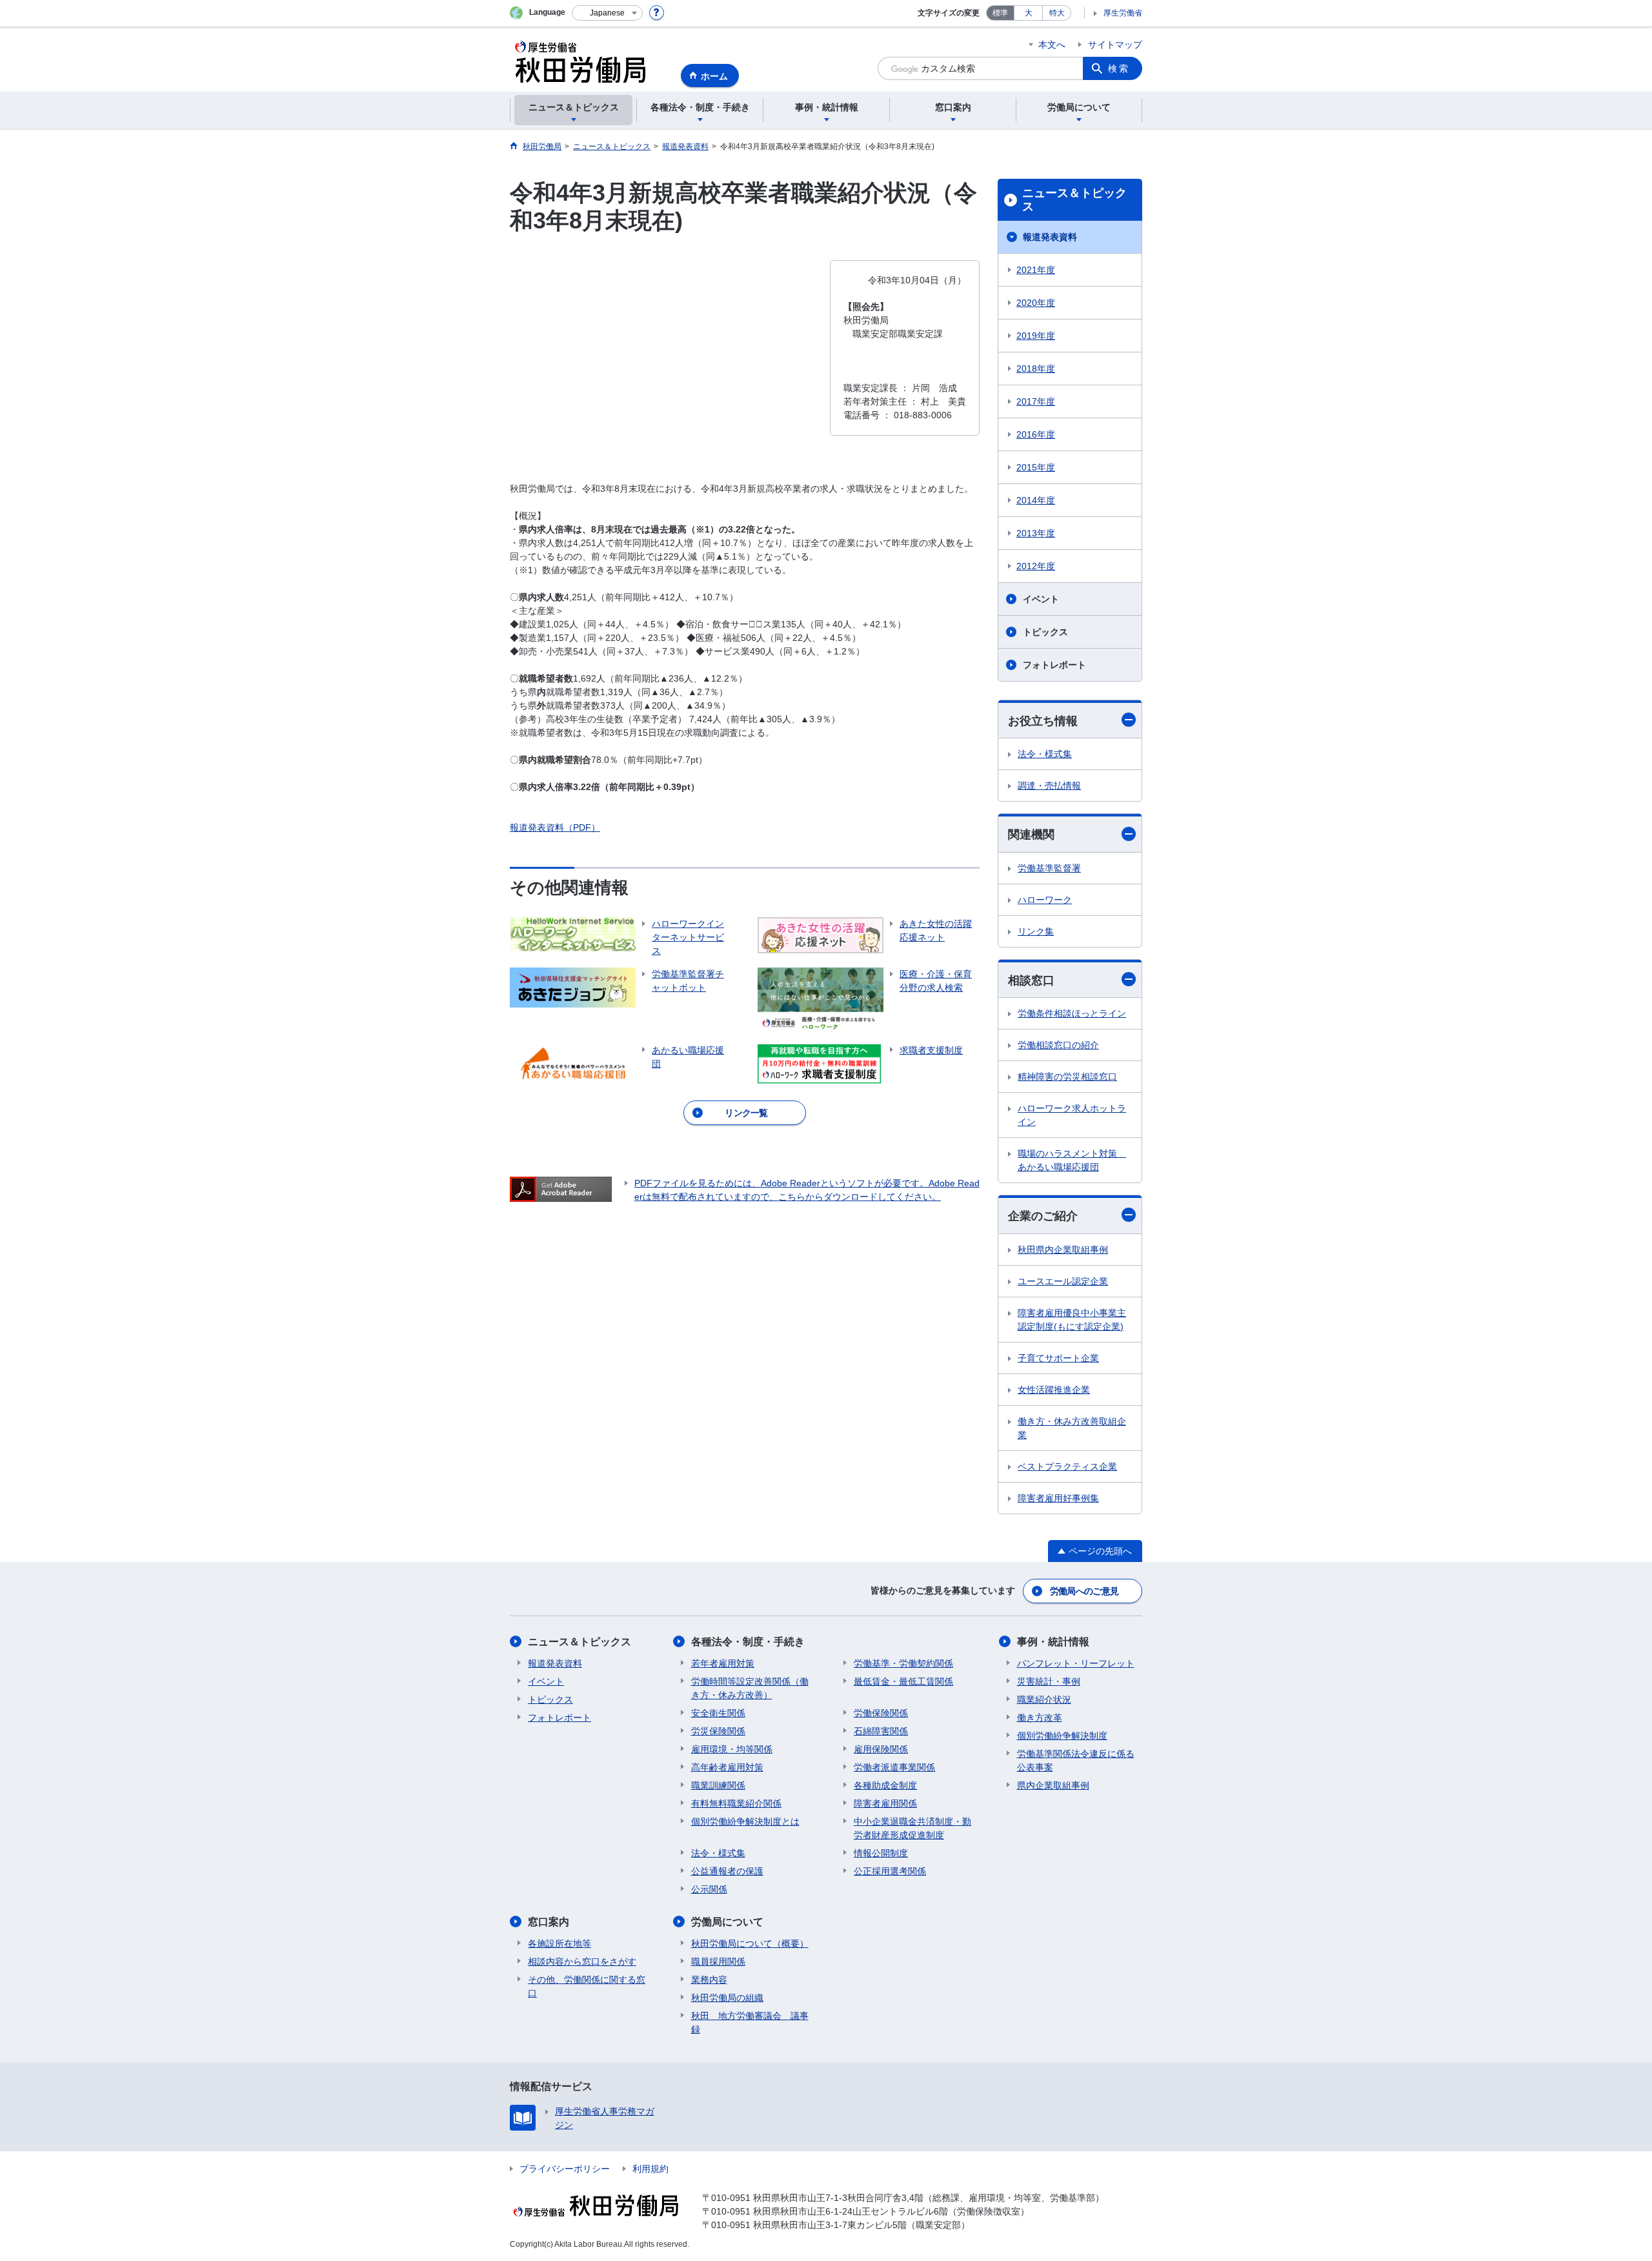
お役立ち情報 (1043, 721)
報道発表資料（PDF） (555, 827)
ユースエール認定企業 (1063, 1281)
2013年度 (1036, 533)
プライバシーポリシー (565, 2169)
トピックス (1045, 632)
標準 (1000, 13)
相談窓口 (1031, 980)
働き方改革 (1040, 1718)
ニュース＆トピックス (1074, 200)
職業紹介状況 (1044, 1699)
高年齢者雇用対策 (727, 1767)
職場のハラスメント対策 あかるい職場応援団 (1072, 1160)
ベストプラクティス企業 (1067, 1466)
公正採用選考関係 (890, 1871)
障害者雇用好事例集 (1058, 1498)
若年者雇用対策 (723, 1663)
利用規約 (650, 2169)
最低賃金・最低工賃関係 (903, 1681)
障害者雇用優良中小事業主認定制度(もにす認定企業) (1072, 1320)
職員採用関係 (718, 1962)
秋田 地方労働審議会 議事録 (750, 2023)
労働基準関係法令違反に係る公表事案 (1076, 1760)
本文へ (1052, 45)
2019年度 (1036, 336)
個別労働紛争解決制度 (1062, 1736)
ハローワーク (1045, 900)
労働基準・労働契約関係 (903, 1663)
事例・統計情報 (1053, 1642)
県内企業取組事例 (1053, 1785)
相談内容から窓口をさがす (582, 1962)
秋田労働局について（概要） (750, 1943)
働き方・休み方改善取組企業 (1072, 1428)
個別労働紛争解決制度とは (745, 1821)
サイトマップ (1115, 45)
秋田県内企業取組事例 (1063, 1250)
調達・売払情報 (1049, 786)
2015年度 (1036, 467)
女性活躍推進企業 (1054, 1390)
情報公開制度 (881, 1853)
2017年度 (1036, 401)
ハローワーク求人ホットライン (1072, 1115)
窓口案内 (549, 1922)
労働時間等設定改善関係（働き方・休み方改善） (750, 1688)
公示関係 (709, 1889)
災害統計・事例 (1049, 1681)
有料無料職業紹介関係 (736, 1803)
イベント (1041, 599)
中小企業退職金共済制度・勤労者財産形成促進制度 (912, 1828)
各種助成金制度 (885, 1785)
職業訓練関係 (718, 1785)
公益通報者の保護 (727, 1871)
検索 (1119, 68)
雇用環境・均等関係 (732, 1749)
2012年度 (1036, 566)
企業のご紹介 (1043, 1216)
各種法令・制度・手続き (748, 1642)
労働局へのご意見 (1084, 1591)
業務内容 (709, 1980)
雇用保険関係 (881, 1749)
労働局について (727, 1922)
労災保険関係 (718, 1731)
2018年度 (1036, 369)
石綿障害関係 (881, 1731)
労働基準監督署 (1049, 868)
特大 (1057, 13)
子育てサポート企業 (1058, 1358)
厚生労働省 (1123, 13)
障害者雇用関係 (885, 1803)
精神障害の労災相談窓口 (1067, 1077)
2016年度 (1036, 434)
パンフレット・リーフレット (1076, 1663)
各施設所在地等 (559, 1943)
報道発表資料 (1050, 237)
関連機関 (1031, 835)
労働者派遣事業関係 (894, 1767)
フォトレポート (1054, 665)
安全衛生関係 (718, 1713)
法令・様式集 (1045, 754)
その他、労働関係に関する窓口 (587, 1986)
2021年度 (1036, 270)
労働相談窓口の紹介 (1058, 1045)
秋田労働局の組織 (727, 1998)
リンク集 (1036, 931)
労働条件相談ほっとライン (1072, 1013)
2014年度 (1036, 500)
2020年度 (1036, 303)
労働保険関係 (881, 1713)
